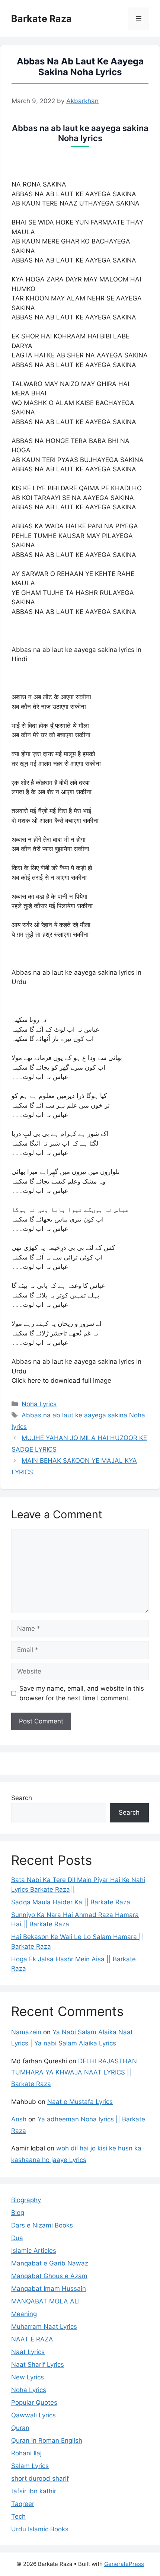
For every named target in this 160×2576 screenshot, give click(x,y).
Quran (20, 2428)
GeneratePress (124, 2564)
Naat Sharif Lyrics (38, 2365)
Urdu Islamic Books (40, 2529)
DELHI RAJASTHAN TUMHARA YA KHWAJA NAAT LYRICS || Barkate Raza (74, 2072)
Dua (17, 2238)
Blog (18, 2213)
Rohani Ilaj (26, 2453)
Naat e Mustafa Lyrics (80, 2102)
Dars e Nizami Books (42, 2225)
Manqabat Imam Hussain (49, 2289)
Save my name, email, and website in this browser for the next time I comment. (82, 1693)
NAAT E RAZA (32, 2339)
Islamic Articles (34, 2251)
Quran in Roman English (47, 2440)
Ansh (19, 2119)
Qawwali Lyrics (33, 2415)
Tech (18, 2516)
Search (22, 1798)
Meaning (24, 2314)
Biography (26, 2200)
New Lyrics (28, 2377)
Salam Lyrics (30, 2466)
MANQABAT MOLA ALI (45, 2301)
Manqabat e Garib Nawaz (50, 2263)
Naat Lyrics (28, 2352)
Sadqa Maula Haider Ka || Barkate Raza (71, 1902)
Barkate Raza (41, 19)
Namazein (26, 2032)
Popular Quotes (34, 2403)
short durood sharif (40, 2478)
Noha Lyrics (39, 1404)
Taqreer (23, 2504)
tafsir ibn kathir (34, 2491)
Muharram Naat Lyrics (44, 2327)
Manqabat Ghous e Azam (49, 2276)
